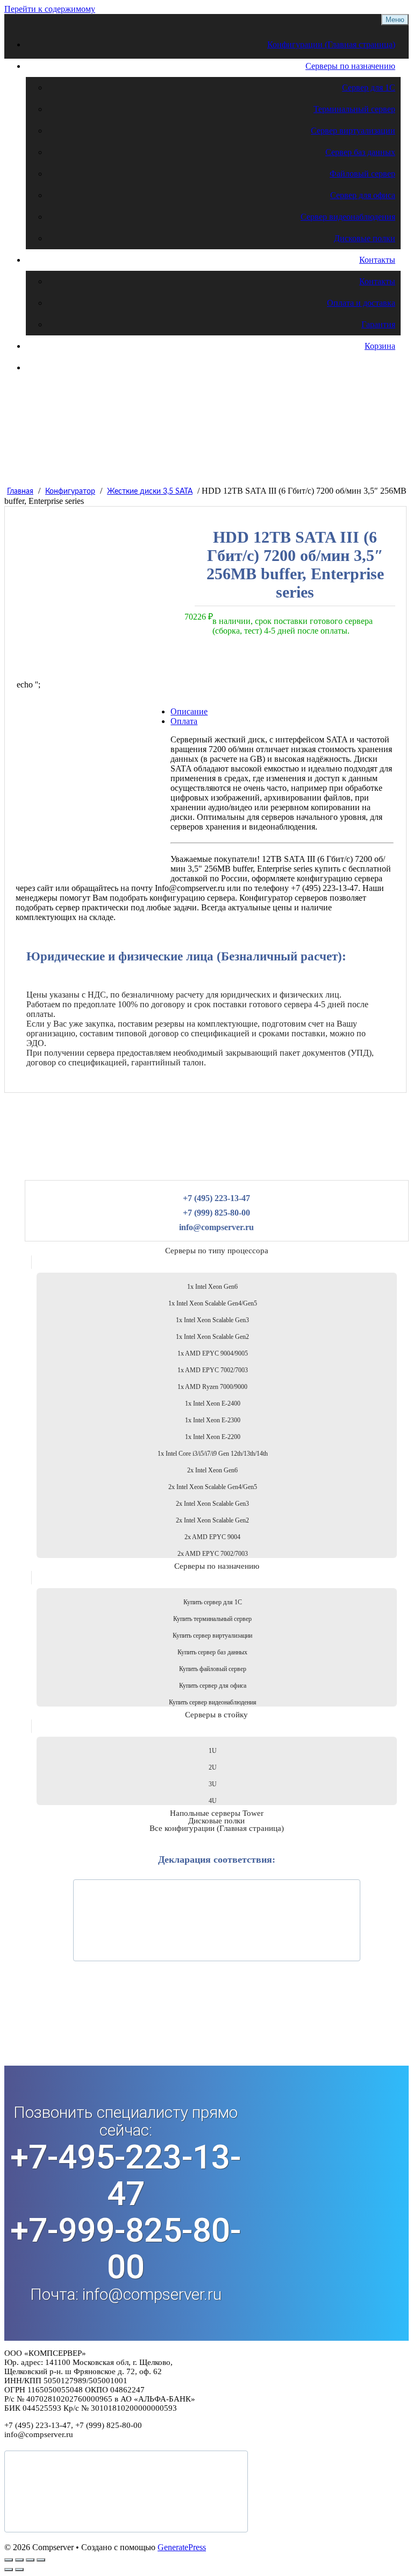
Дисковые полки (365, 238)
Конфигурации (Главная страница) (331, 44)
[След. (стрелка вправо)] (19, 2570)
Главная (20, 492)
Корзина (380, 346)
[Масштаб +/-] (9, 2560)
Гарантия (378, 324)
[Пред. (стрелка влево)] (9, 2570)
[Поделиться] (30, 2560)
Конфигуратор (70, 492)
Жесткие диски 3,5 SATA (150, 492)
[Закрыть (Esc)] (41, 2560)
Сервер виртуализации (353, 131)
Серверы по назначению (350, 66)
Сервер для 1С (369, 87)
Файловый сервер (362, 174)
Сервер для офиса (363, 195)
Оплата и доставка (361, 303)
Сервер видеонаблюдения (348, 217)
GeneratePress (182, 2547)
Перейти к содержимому (50, 9)
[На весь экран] (19, 2560)
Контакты (377, 260)
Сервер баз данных (360, 152)
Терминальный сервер (354, 109)
